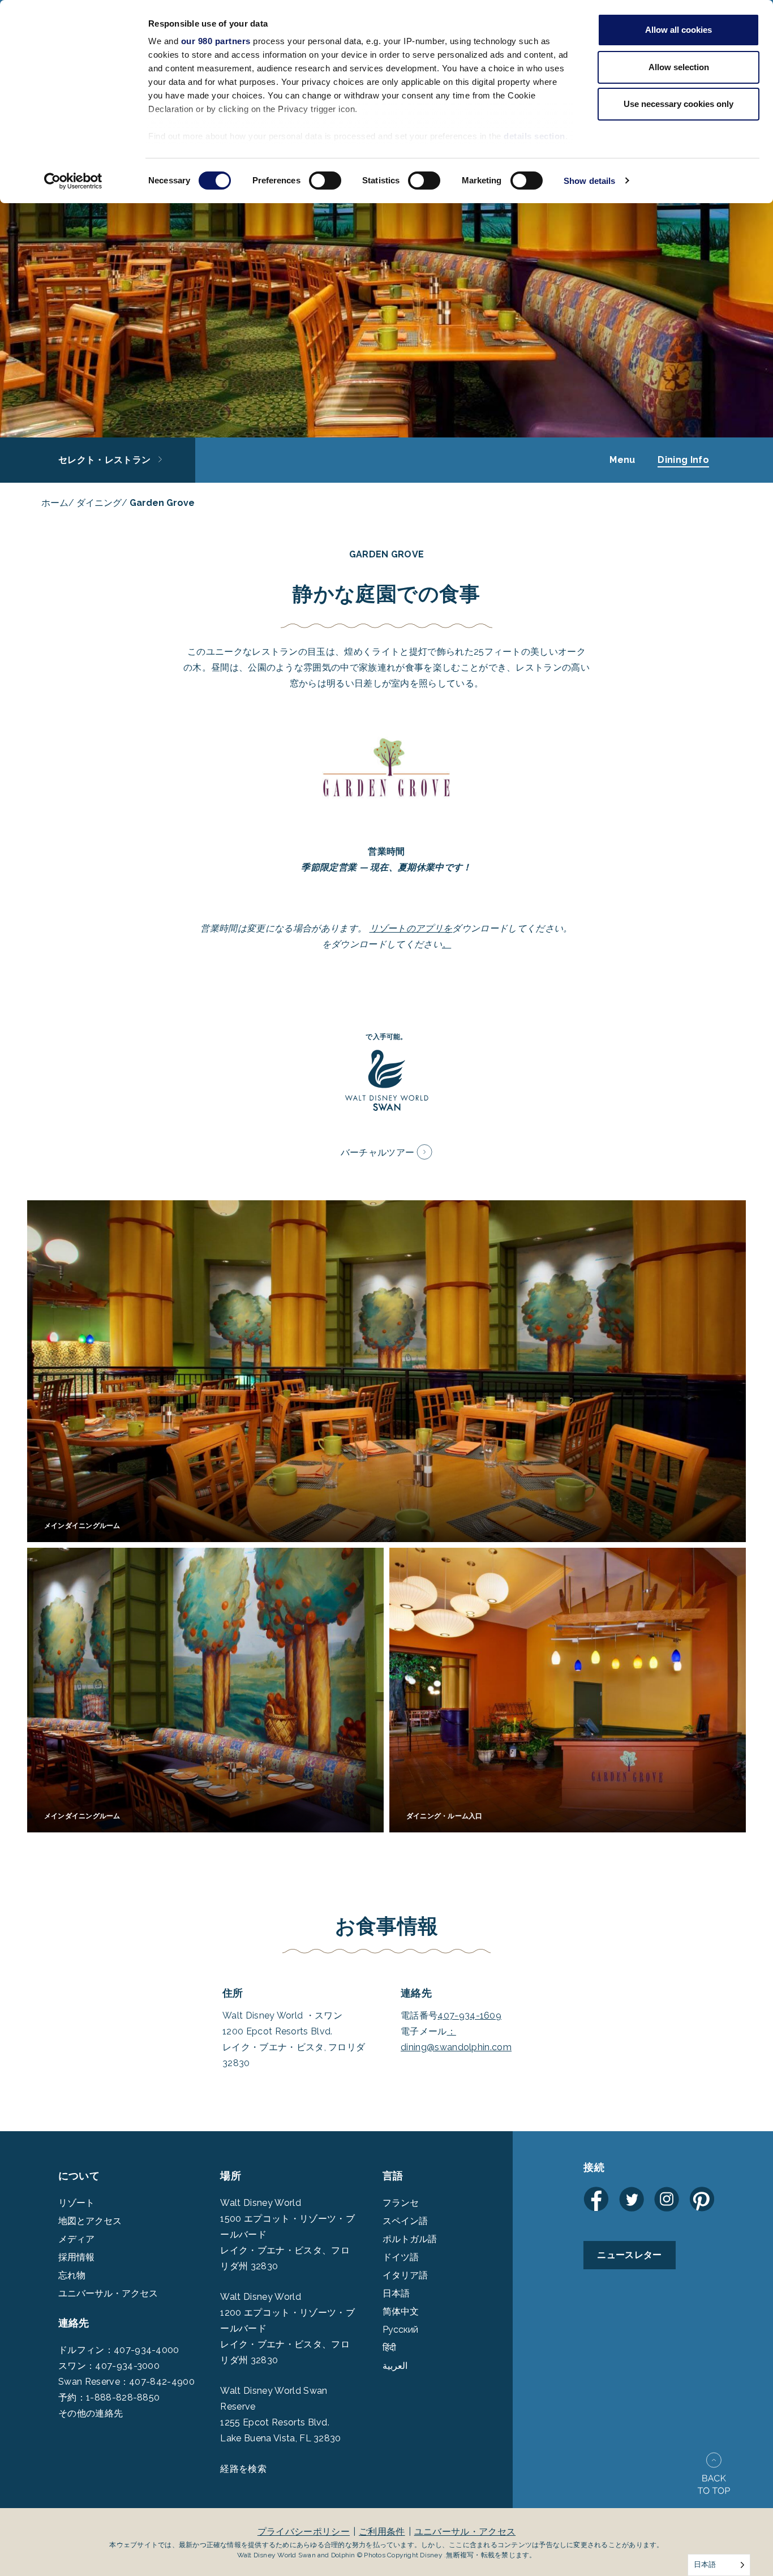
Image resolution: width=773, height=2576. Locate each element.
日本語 (396, 2293)
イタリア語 (405, 2275)
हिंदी (389, 2348)
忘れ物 (72, 2275)
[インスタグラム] (667, 2199)
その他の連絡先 (91, 2413)
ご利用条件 (382, 2532)
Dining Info (683, 460)
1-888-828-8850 (123, 2397)
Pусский (400, 2330)
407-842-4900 (162, 2382)
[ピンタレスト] (702, 2199)
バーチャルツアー (378, 1152)
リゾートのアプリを (411, 928)
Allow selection (679, 67)
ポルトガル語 (410, 2239)
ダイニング (99, 503)
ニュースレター (629, 2255)
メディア (76, 2239)
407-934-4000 (147, 2350)
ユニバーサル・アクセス (108, 2293)
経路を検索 (243, 2469)
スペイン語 (405, 2221)
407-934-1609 (469, 2015)
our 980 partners (216, 41)
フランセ (401, 2203)
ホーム (55, 503)
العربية (395, 2366)
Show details (589, 181)
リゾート (76, 2203)
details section (534, 136)
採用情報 (76, 2257)
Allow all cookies (678, 30)
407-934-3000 (127, 2366)
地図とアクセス (90, 2221)
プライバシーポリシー (304, 2532)
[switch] (325, 181)
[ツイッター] (632, 2199)
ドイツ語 (401, 2257)
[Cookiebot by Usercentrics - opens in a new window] (73, 181)
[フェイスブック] (596, 2199)
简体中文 (401, 2311)
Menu (622, 460)
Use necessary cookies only (678, 104)
